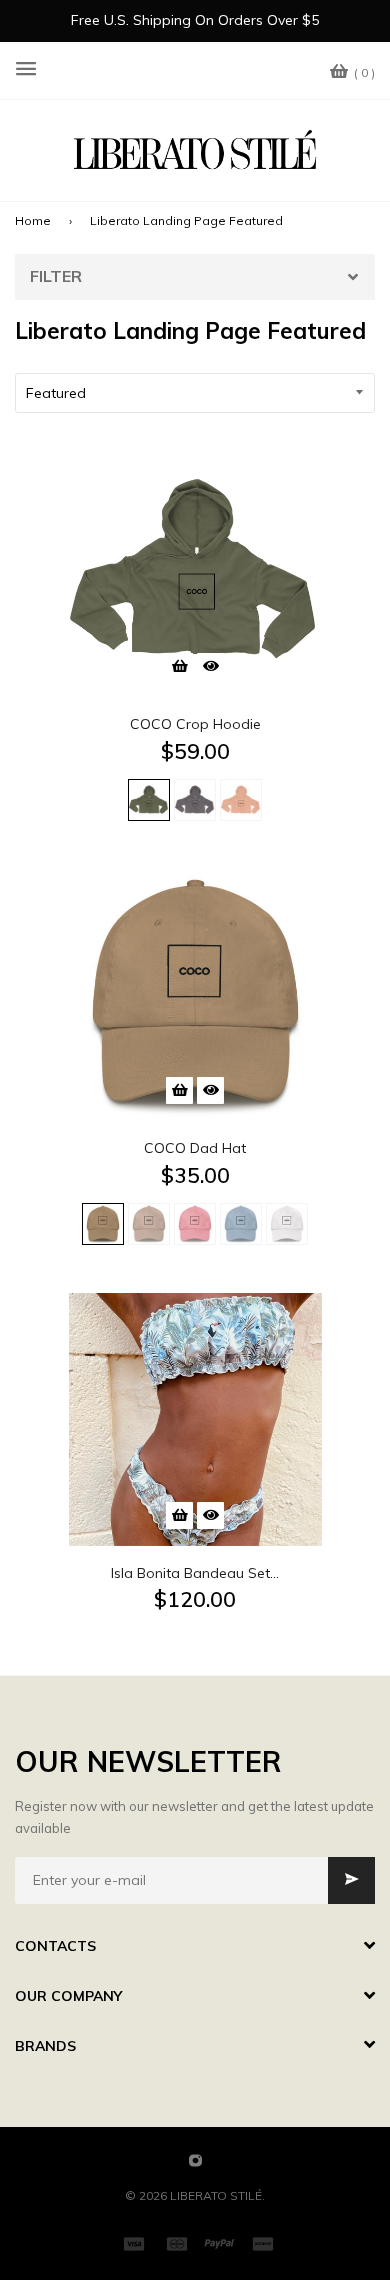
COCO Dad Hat (195, 1148)
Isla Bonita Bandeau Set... (195, 1573)
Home (33, 220)
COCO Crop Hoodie (195, 724)
